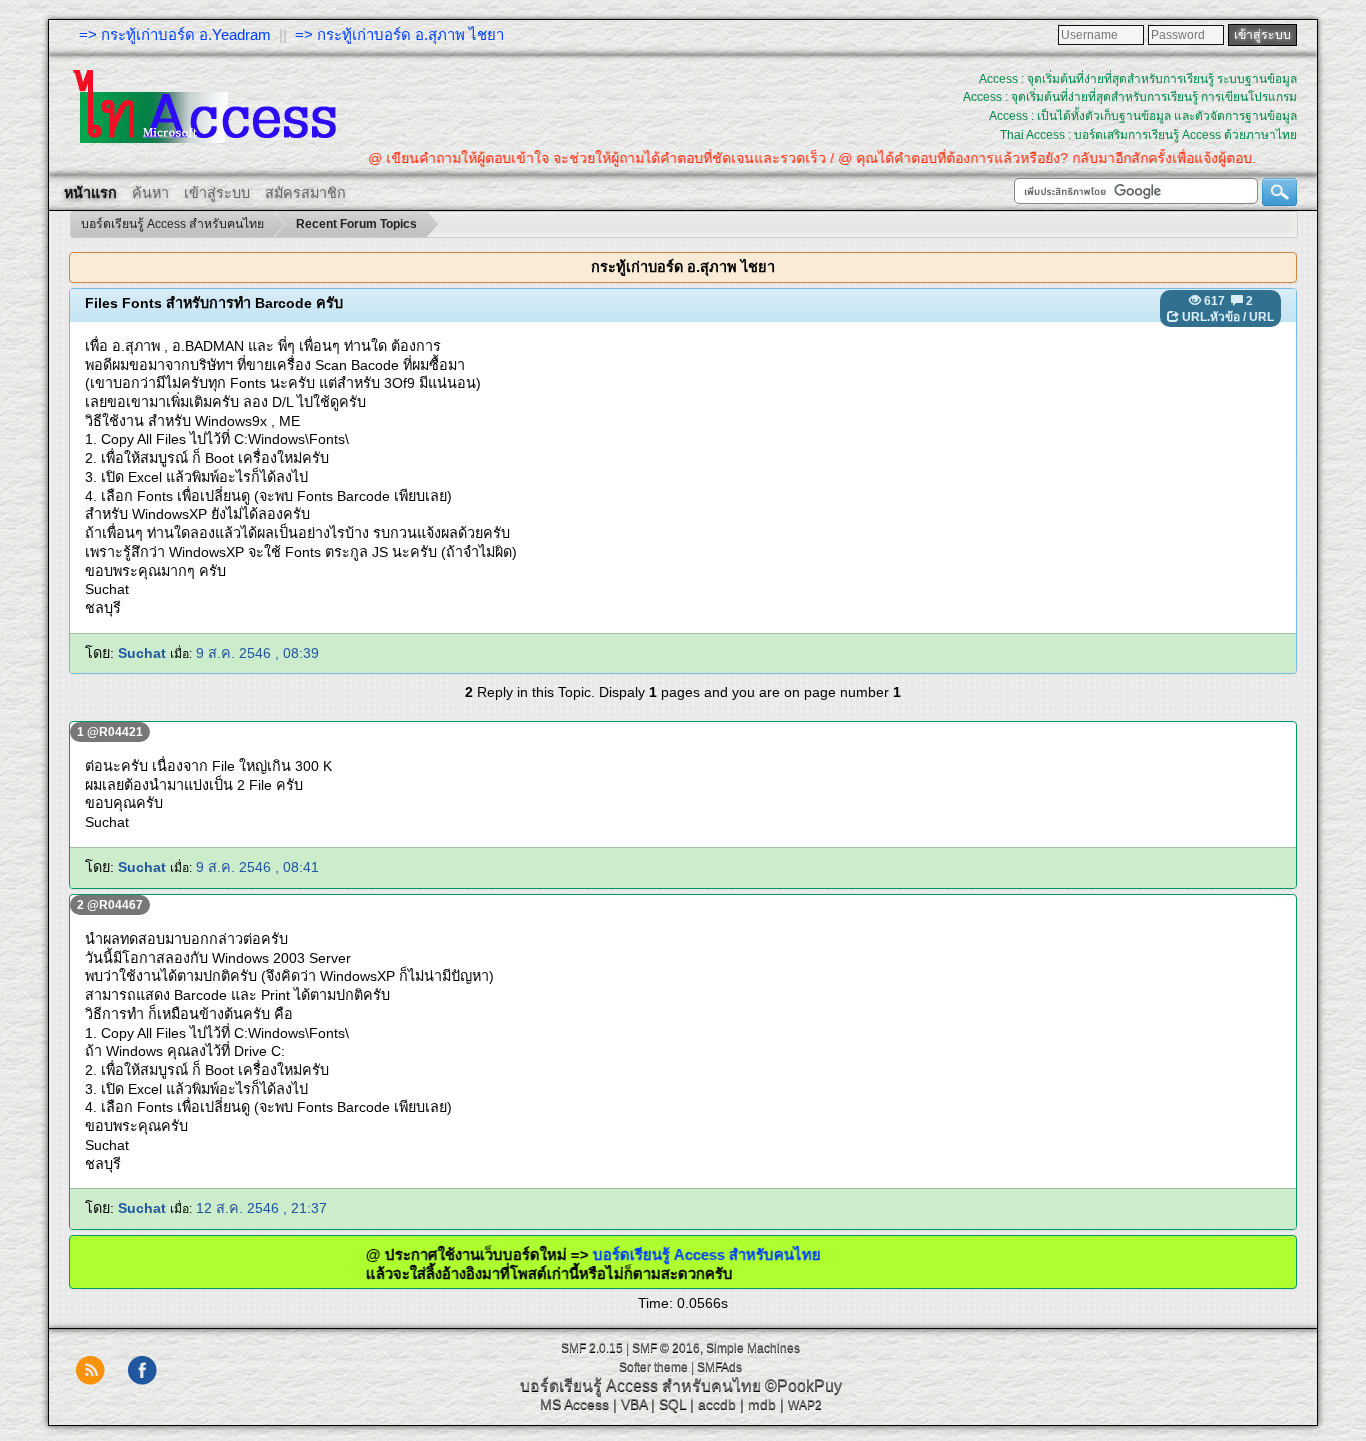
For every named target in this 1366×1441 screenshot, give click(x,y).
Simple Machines (753, 1348)
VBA (634, 1404)
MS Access (574, 1404)
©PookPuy (803, 1385)
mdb (762, 1404)
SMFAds (719, 1367)
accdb (717, 1404)
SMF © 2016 (666, 1348)
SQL (672, 1404)
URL (1261, 317)
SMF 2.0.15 (592, 1348)
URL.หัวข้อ (1211, 317)
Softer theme (653, 1367)
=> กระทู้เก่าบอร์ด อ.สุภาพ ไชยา (399, 34)
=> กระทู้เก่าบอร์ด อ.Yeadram (175, 34)
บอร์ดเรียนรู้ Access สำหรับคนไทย (745, 1254)
